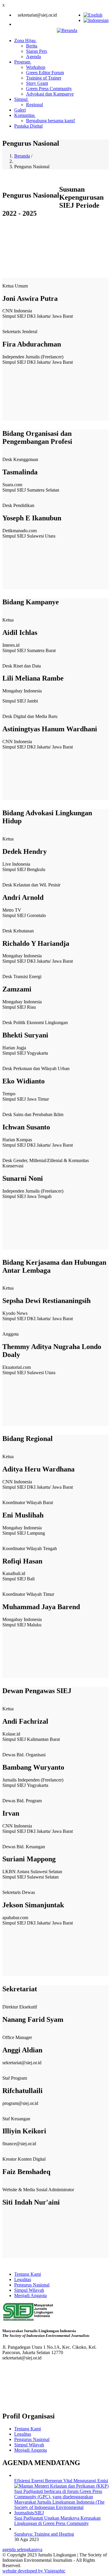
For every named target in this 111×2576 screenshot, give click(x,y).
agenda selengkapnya (22, 2549)
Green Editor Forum (45, 73)
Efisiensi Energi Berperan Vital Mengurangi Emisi (61, 2481)
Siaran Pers (37, 51)
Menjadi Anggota (30, 2295)
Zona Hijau (25, 40)
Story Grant (37, 83)
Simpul (21, 99)
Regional (34, 105)
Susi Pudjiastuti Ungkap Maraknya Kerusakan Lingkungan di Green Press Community (57, 2521)
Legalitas (23, 2279)
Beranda (22, 156)
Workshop (36, 67)
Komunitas (25, 115)
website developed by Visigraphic (34, 2571)
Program (23, 62)
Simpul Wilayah (29, 2290)
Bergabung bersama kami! (51, 121)
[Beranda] (67, 30)
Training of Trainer (44, 78)
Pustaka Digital (28, 126)
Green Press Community (49, 89)
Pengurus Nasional (32, 2285)
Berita (32, 46)
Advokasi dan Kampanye (50, 94)
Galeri (20, 110)
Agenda (33, 57)
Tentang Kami (28, 2274)
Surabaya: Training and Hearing (44, 2534)
